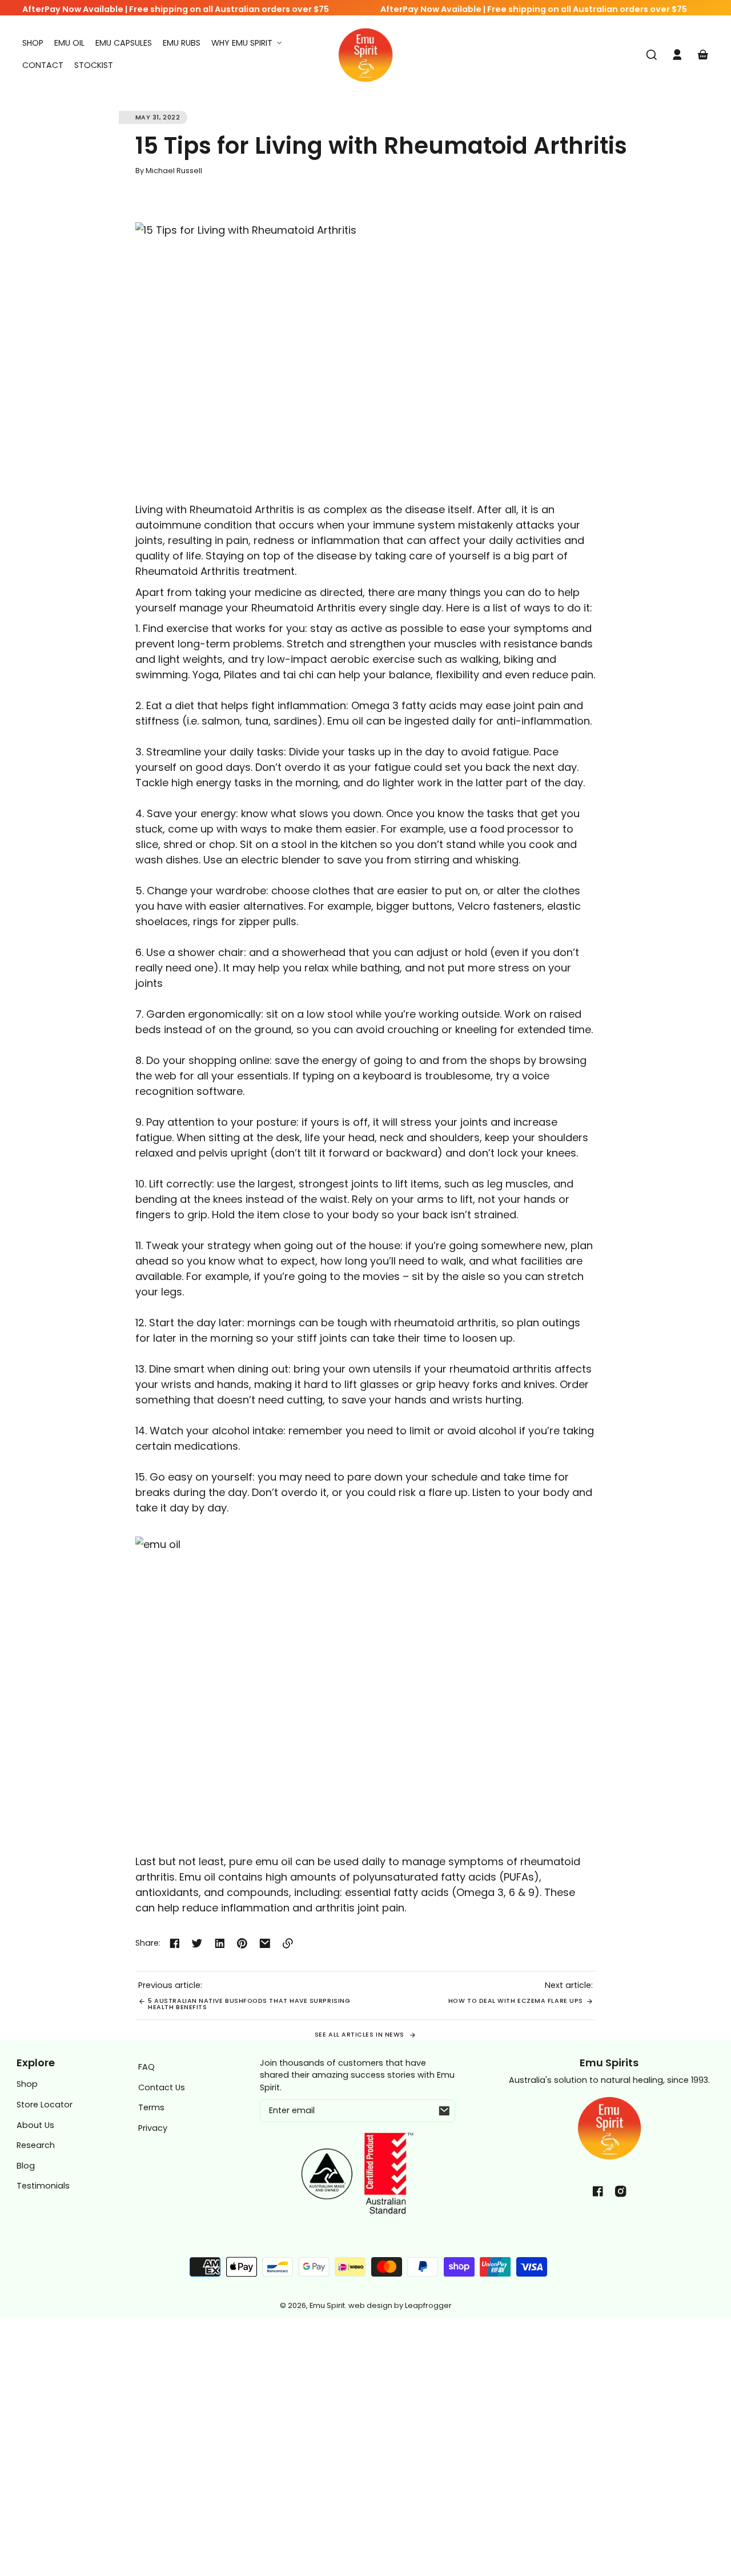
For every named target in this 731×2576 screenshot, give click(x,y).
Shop (27, 2084)
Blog (26, 2166)
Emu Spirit (327, 2305)
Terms (151, 2107)
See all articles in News (361, 2035)
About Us (35, 2125)
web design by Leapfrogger (400, 2305)
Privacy (153, 2128)
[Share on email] (265, 1943)
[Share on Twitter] (197, 1943)
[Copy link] (288, 1943)
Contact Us (162, 2087)
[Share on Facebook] (175, 1943)
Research (36, 2145)
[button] (652, 55)
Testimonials (43, 2186)
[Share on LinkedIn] (220, 1943)
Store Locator (45, 2105)
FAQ (146, 2067)
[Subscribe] (444, 2111)
